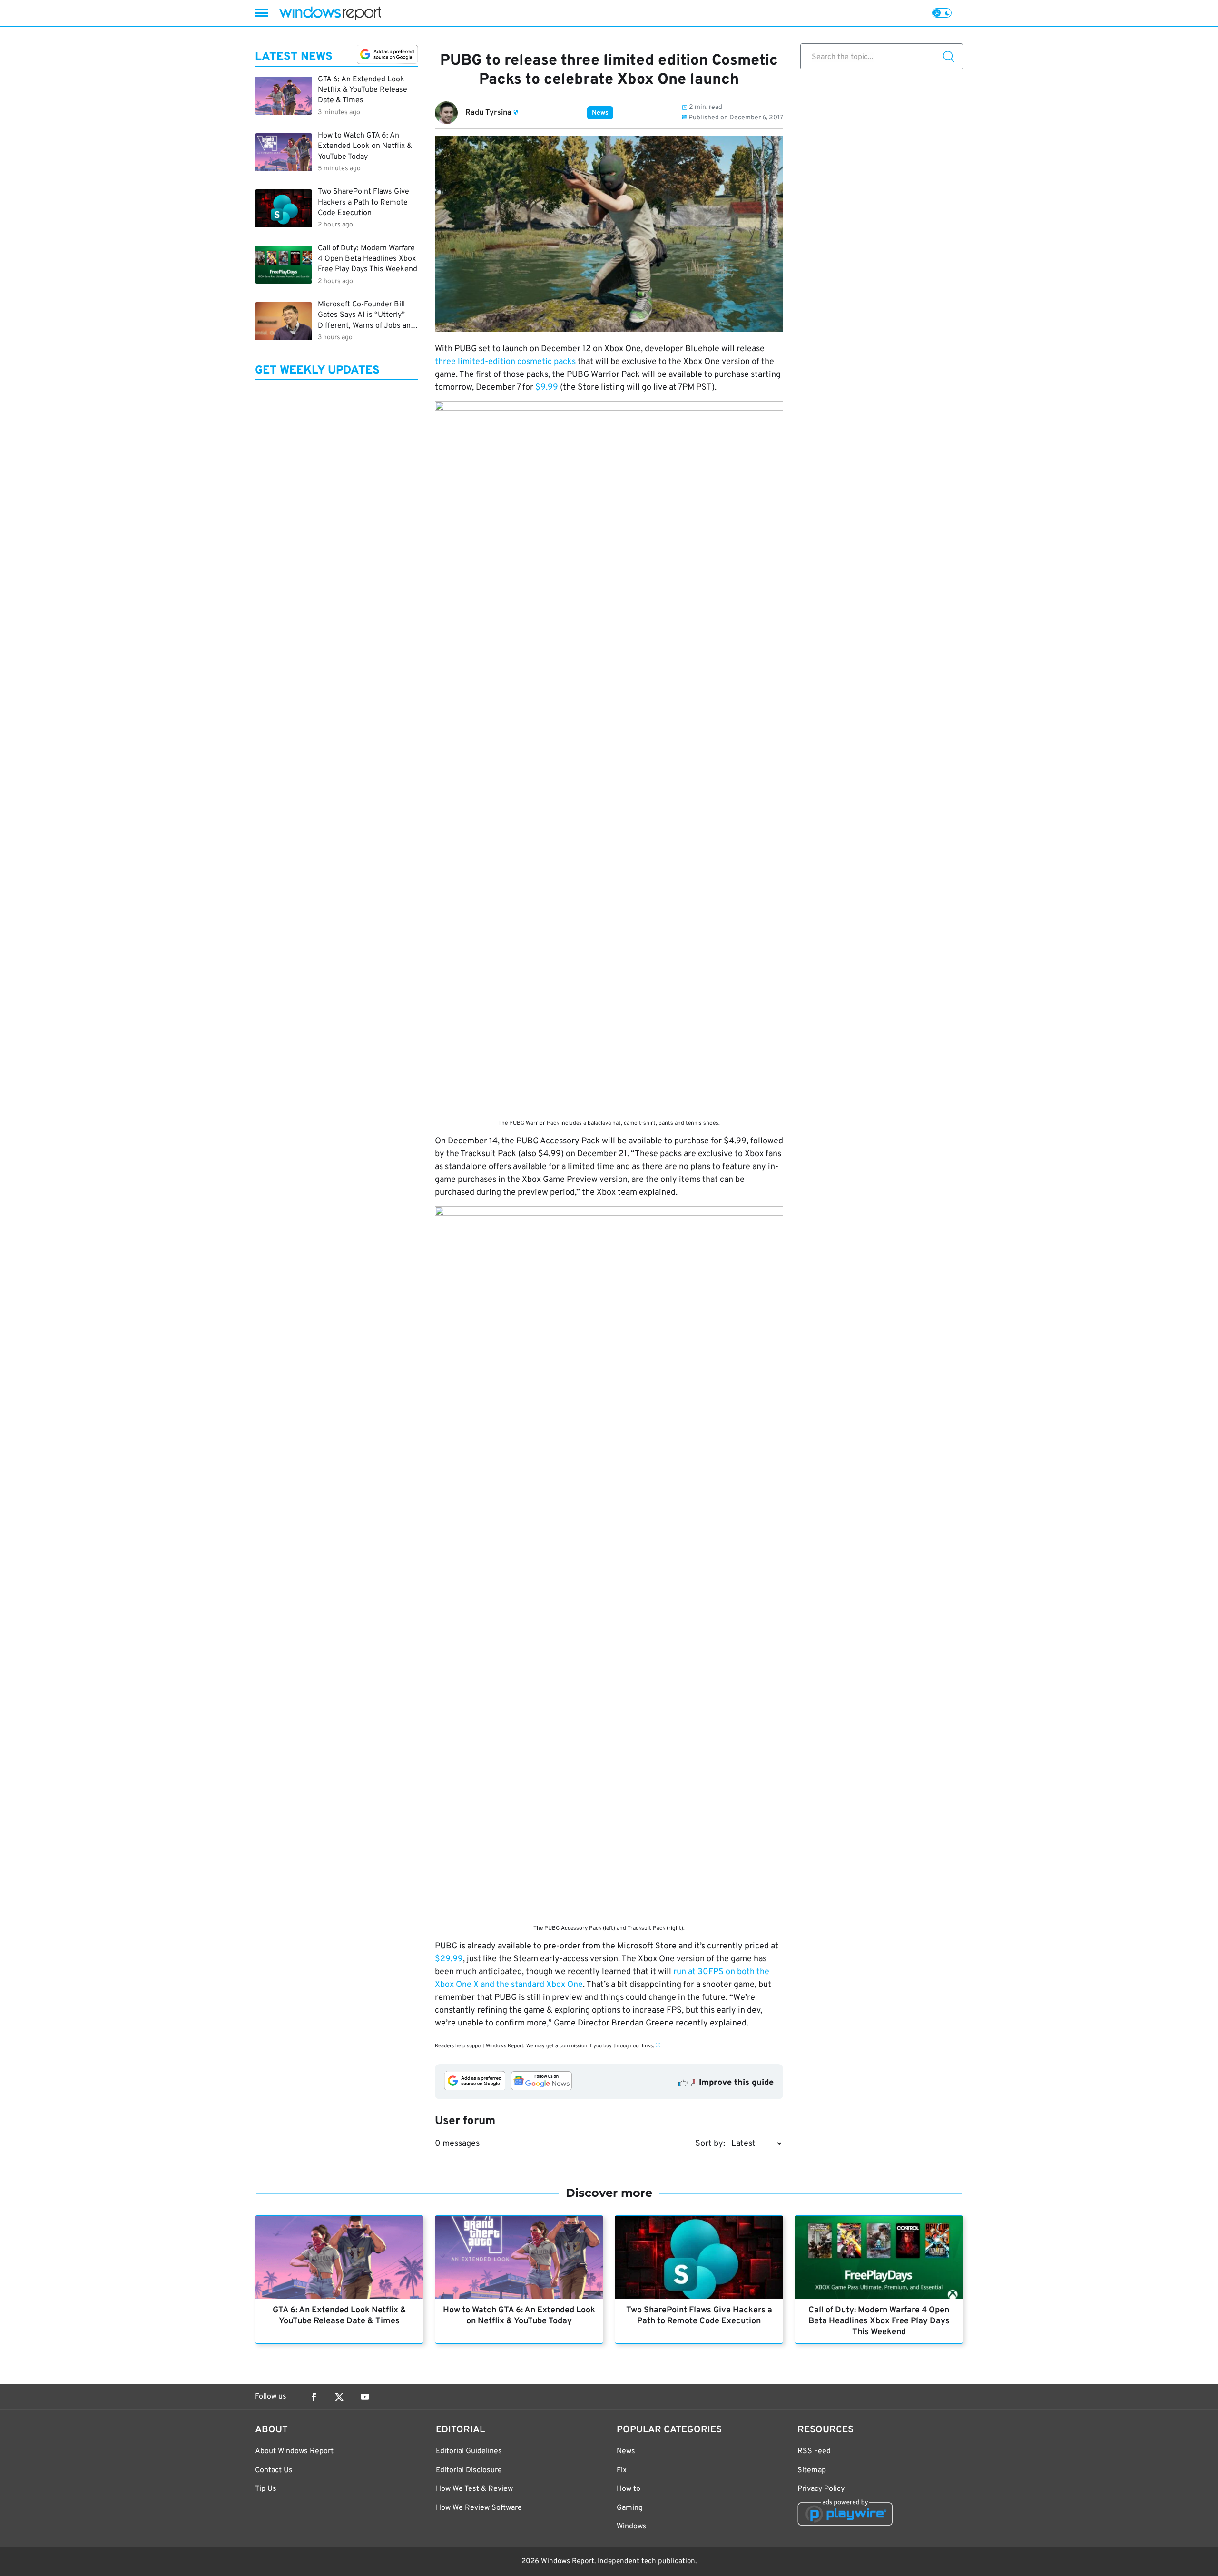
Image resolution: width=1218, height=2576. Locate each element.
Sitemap (812, 2470)
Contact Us (274, 2470)
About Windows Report (294, 2451)
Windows (632, 2527)
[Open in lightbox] (609, 758)
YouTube (365, 2397)
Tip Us (266, 2489)
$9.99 (547, 388)
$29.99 (449, 1959)
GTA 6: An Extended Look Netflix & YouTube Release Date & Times (339, 2316)
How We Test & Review (474, 2489)
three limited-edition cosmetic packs (505, 362)
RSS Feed (814, 2451)
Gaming (630, 2508)
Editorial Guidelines (469, 2451)
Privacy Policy (821, 2489)
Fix (622, 2470)
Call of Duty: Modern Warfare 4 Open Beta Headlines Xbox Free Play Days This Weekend (879, 2321)
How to (629, 2489)
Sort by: (710, 2144)
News (600, 113)
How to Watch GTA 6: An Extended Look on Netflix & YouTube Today (519, 2316)
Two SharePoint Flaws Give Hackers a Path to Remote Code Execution (699, 2316)
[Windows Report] (330, 13)
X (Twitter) (339, 2397)
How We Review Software (479, 2508)
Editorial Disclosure (469, 2470)
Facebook (314, 2397)
